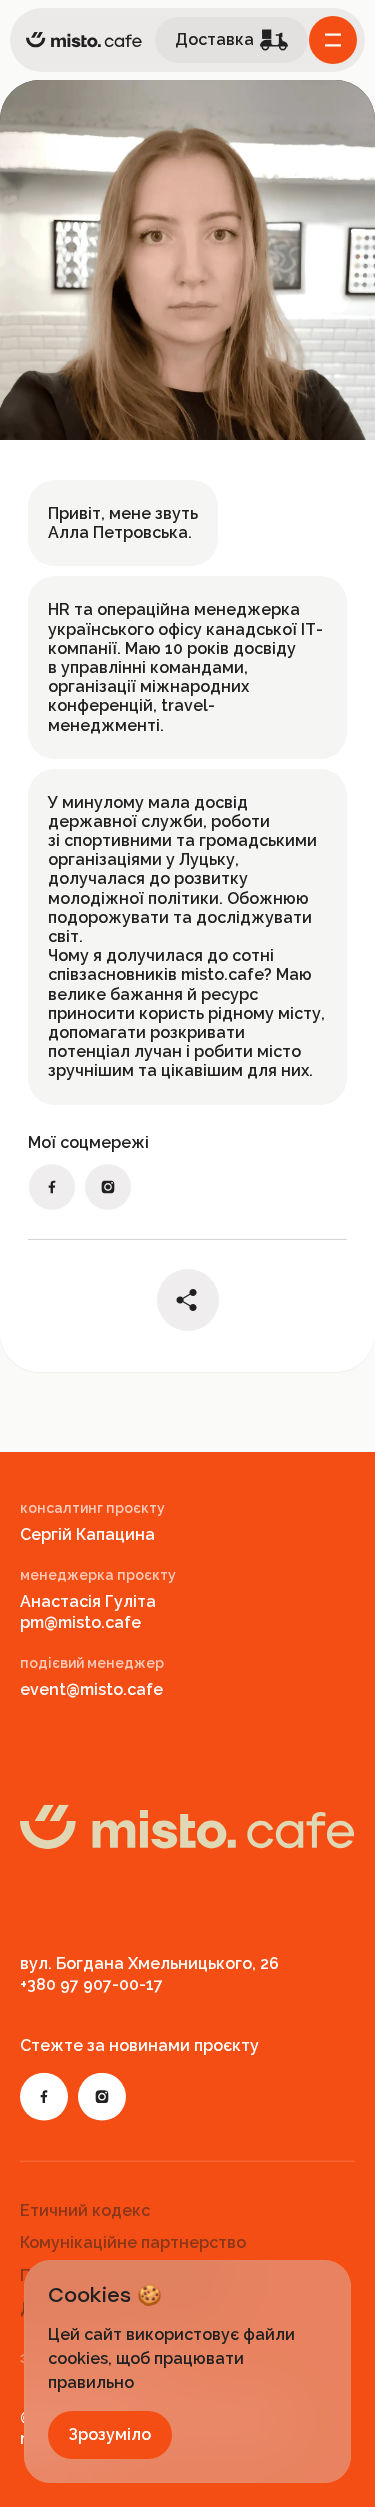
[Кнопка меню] (333, 40)
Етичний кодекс (85, 2209)
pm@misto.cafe (80, 1622)
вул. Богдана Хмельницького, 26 (149, 1963)
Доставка (214, 39)
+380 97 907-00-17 (91, 1984)
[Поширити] (188, 1300)
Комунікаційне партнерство (133, 2242)
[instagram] (108, 1187)
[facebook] (52, 1187)
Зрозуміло (110, 2434)
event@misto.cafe (91, 1689)
